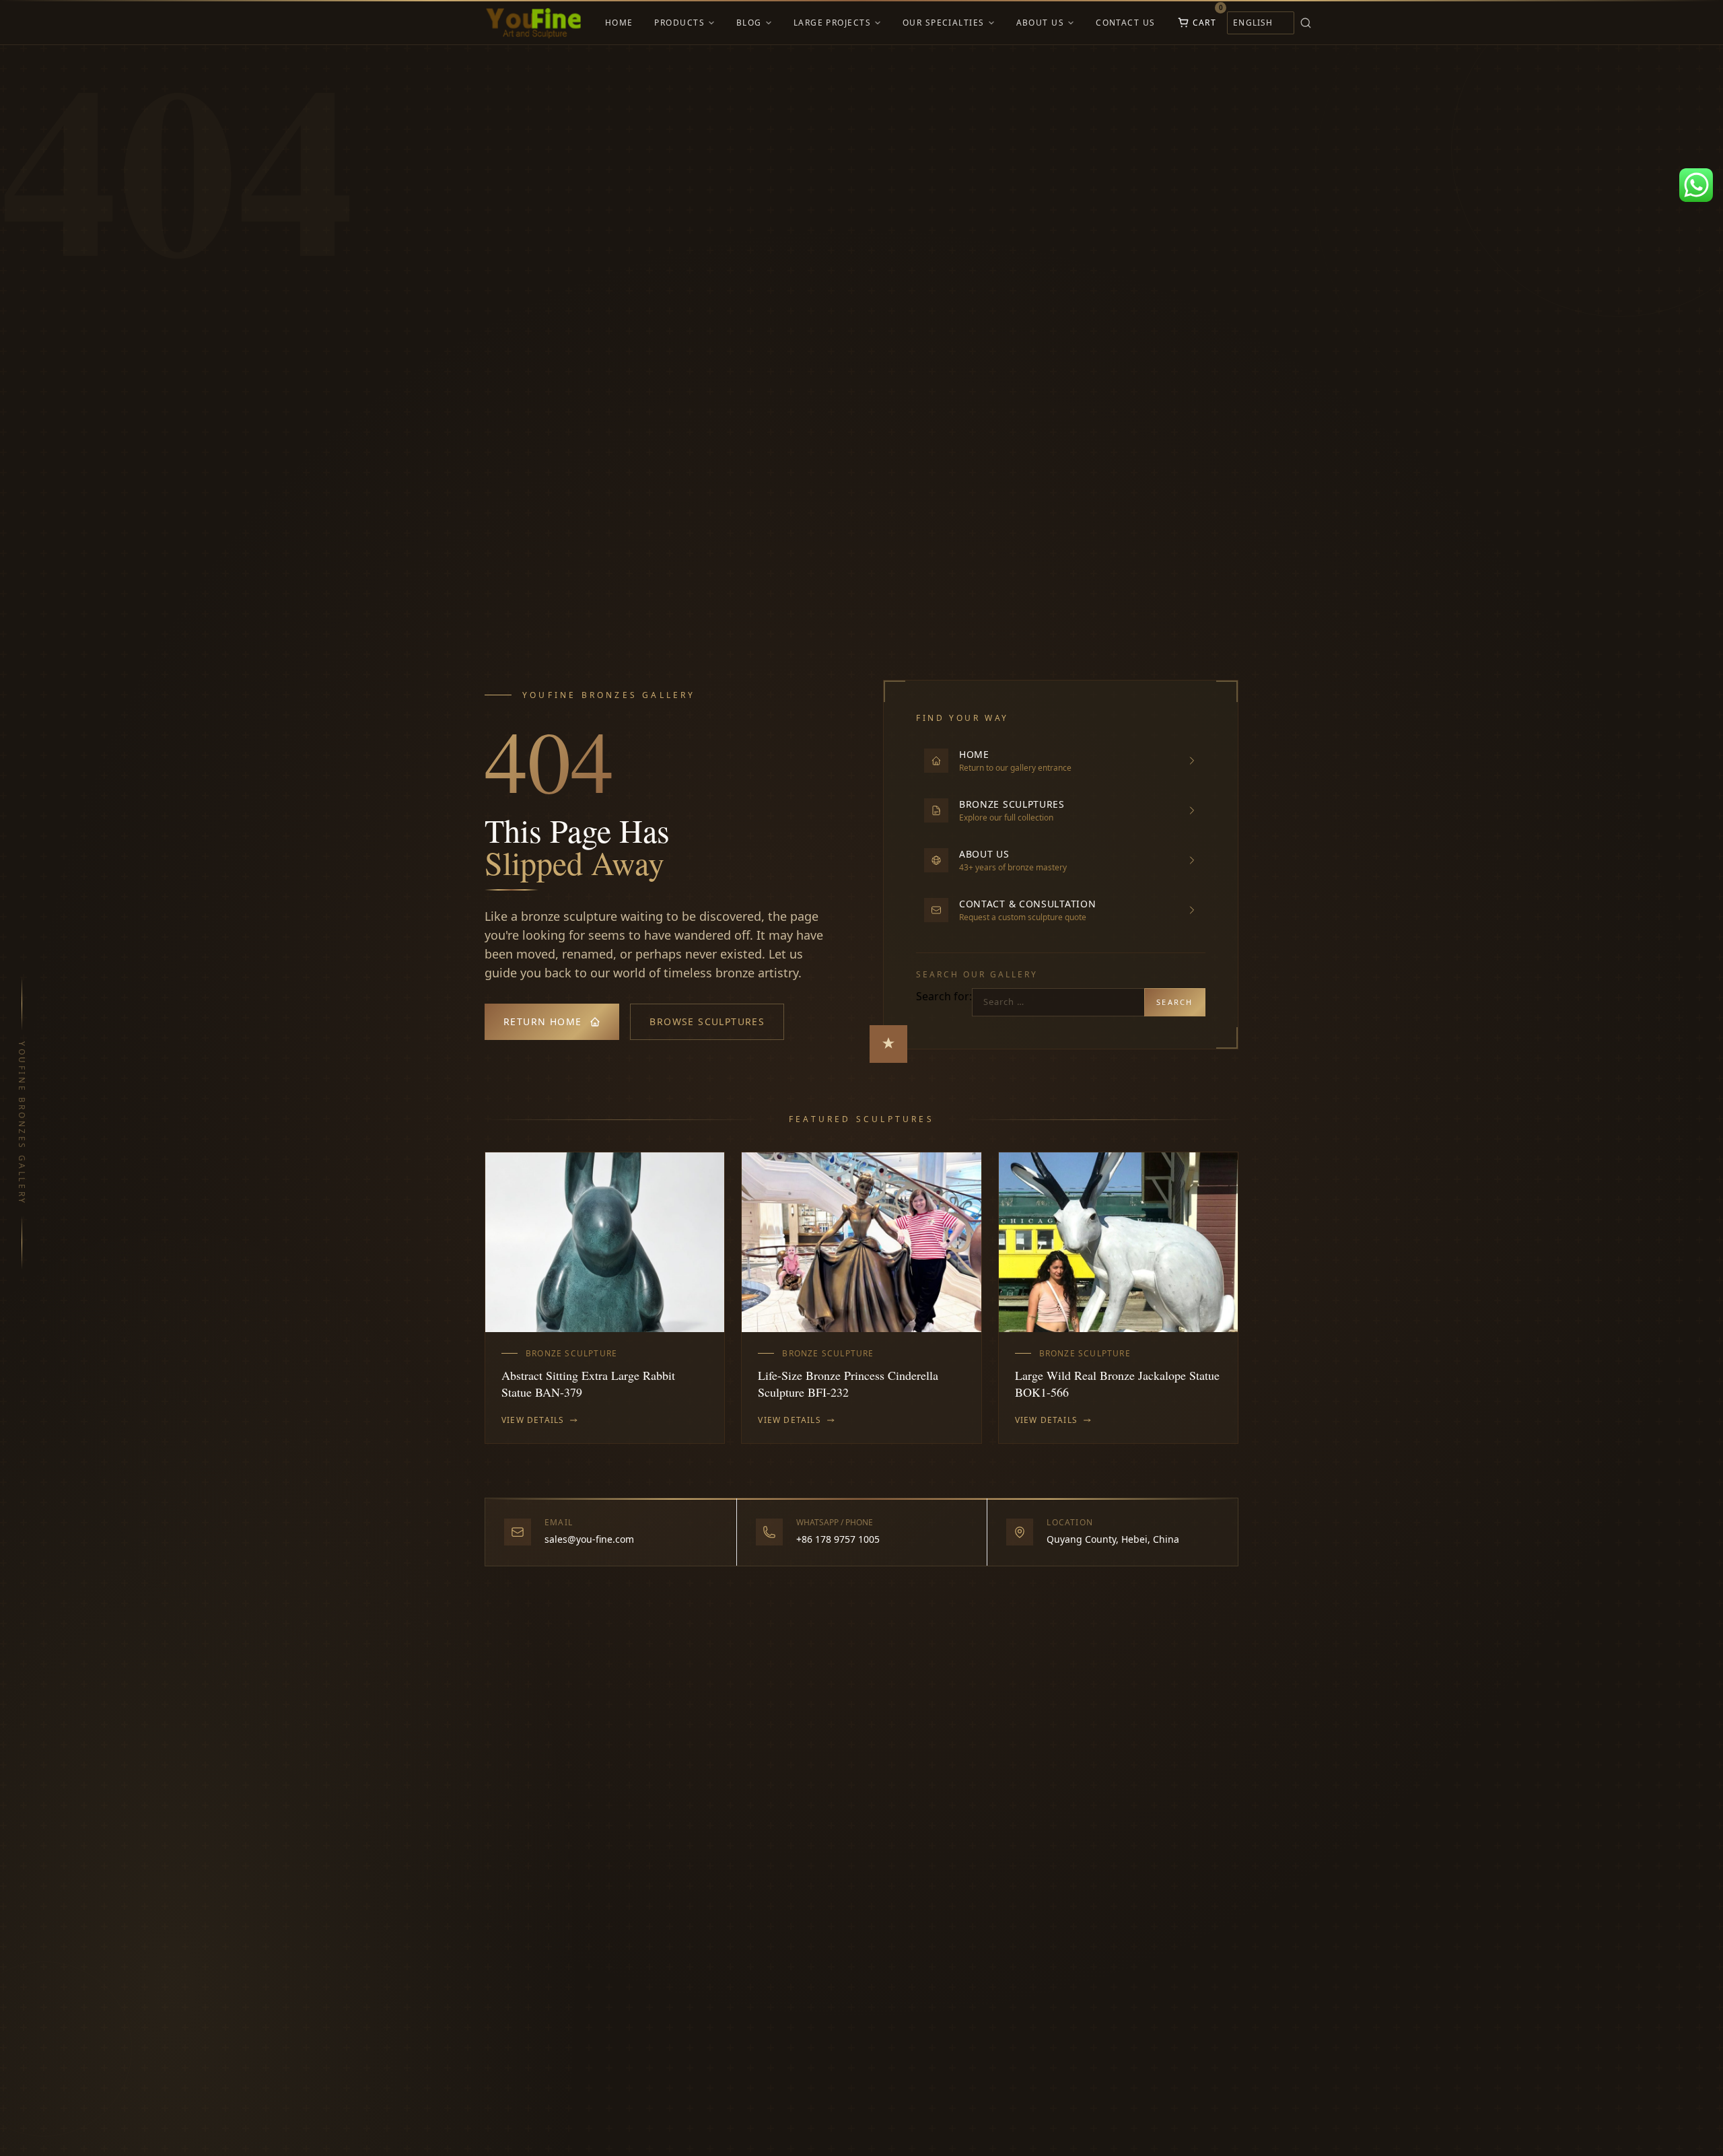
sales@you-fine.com (589, 1539)
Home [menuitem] (619, 23)
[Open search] (1325, 23)
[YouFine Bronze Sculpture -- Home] (534, 23)
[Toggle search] (1306, 23)
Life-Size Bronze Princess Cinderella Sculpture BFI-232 (848, 1384)
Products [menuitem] (679, 23)
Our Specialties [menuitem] (944, 23)
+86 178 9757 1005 (838, 1539)
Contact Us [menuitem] (1125, 23)
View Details (533, 1420)
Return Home (542, 1021)
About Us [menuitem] (1041, 23)
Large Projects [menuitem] (832, 23)
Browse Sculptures (707, 1021)
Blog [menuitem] (749, 23)
